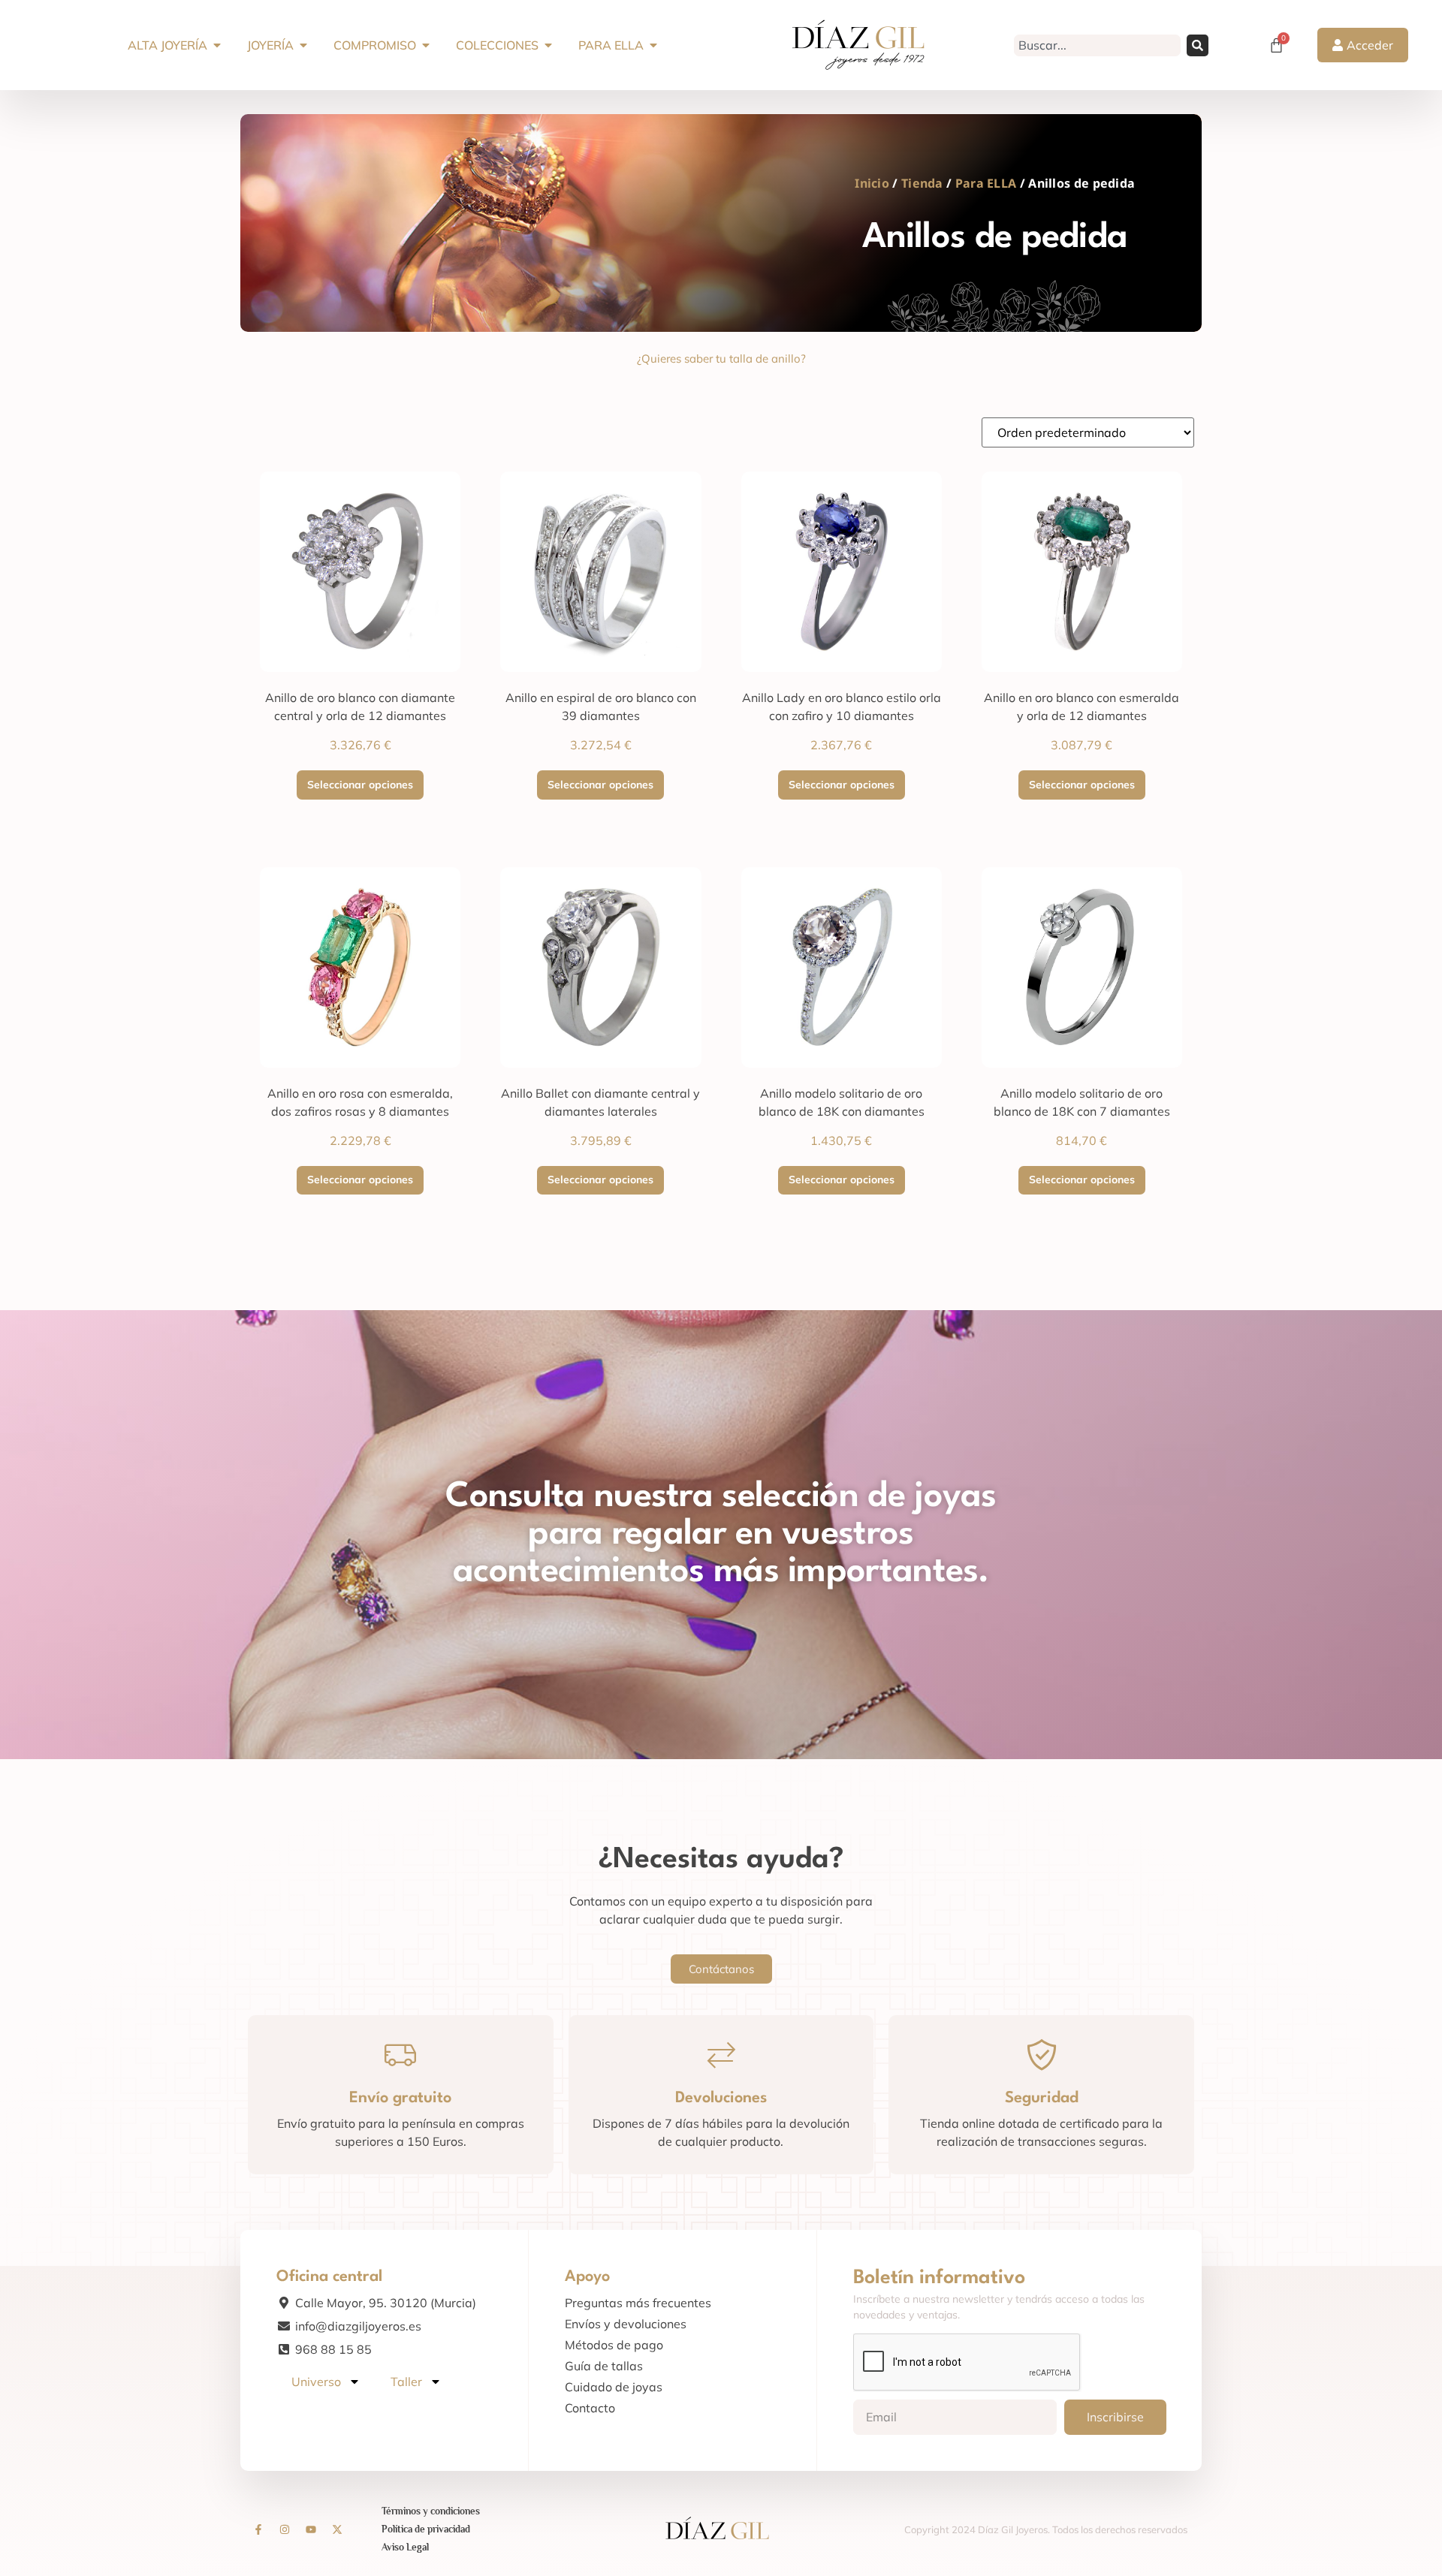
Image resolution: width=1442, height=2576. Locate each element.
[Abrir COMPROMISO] (426, 45)
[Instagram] (285, 2529)
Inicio (872, 183)
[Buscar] (1198, 45)
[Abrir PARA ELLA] (653, 45)
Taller (406, 2382)
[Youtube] (311, 2529)
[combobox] (1097, 45)
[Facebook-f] (258, 2529)
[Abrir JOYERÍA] (303, 45)
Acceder (1370, 45)
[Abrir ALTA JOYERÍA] (217, 45)
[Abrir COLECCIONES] (548, 45)
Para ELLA (986, 183)
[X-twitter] (337, 2529)
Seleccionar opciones (360, 785)
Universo (316, 2382)
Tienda (922, 183)
